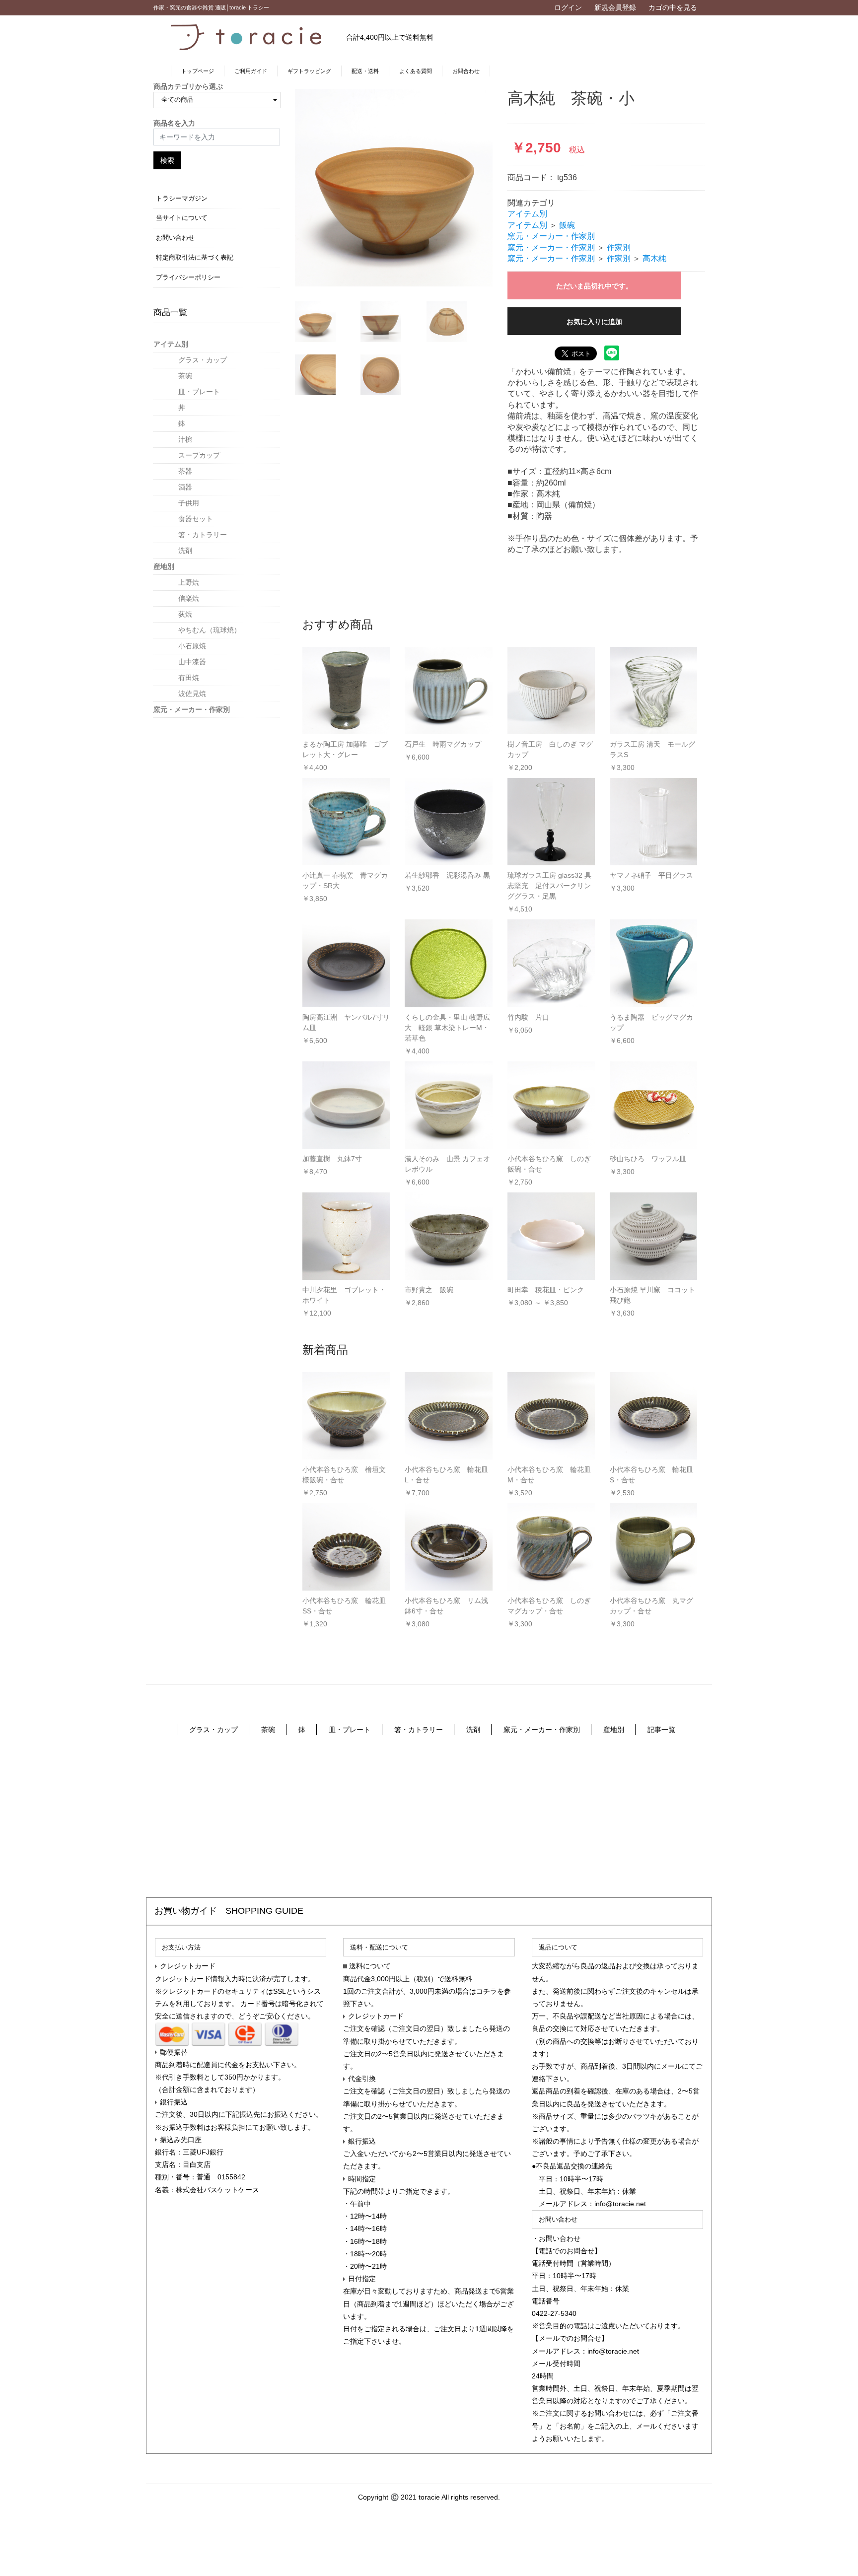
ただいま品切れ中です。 (594, 286)
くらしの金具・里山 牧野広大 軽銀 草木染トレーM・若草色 (447, 1028)
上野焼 (189, 582)
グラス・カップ (203, 360)
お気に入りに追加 (594, 322)
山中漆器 (192, 662)
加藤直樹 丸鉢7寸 (332, 1159)
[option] (394, 188)
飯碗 (567, 225)
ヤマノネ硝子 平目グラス (651, 875)
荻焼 (185, 614)
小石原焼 (192, 646)
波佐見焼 (192, 694)
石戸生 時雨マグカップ (443, 744)
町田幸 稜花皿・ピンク (546, 1290)
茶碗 (185, 376)
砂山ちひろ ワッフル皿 (648, 1159)
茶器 (185, 471)
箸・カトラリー (203, 535)
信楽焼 (189, 598)
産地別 (164, 566)
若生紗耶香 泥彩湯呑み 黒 (447, 875)
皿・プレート (199, 392)
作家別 (619, 247)
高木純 (654, 258)
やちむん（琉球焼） (210, 630)
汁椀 (185, 439)
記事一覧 (661, 1730)
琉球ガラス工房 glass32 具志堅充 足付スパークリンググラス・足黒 (549, 886)
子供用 (189, 503)
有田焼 (189, 678)
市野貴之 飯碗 (429, 1290)
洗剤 (185, 551)
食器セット (196, 519)
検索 (167, 160)
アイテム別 (171, 344)
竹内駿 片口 (528, 1017)
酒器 (185, 487)
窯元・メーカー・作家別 (192, 709)
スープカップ (199, 455)
